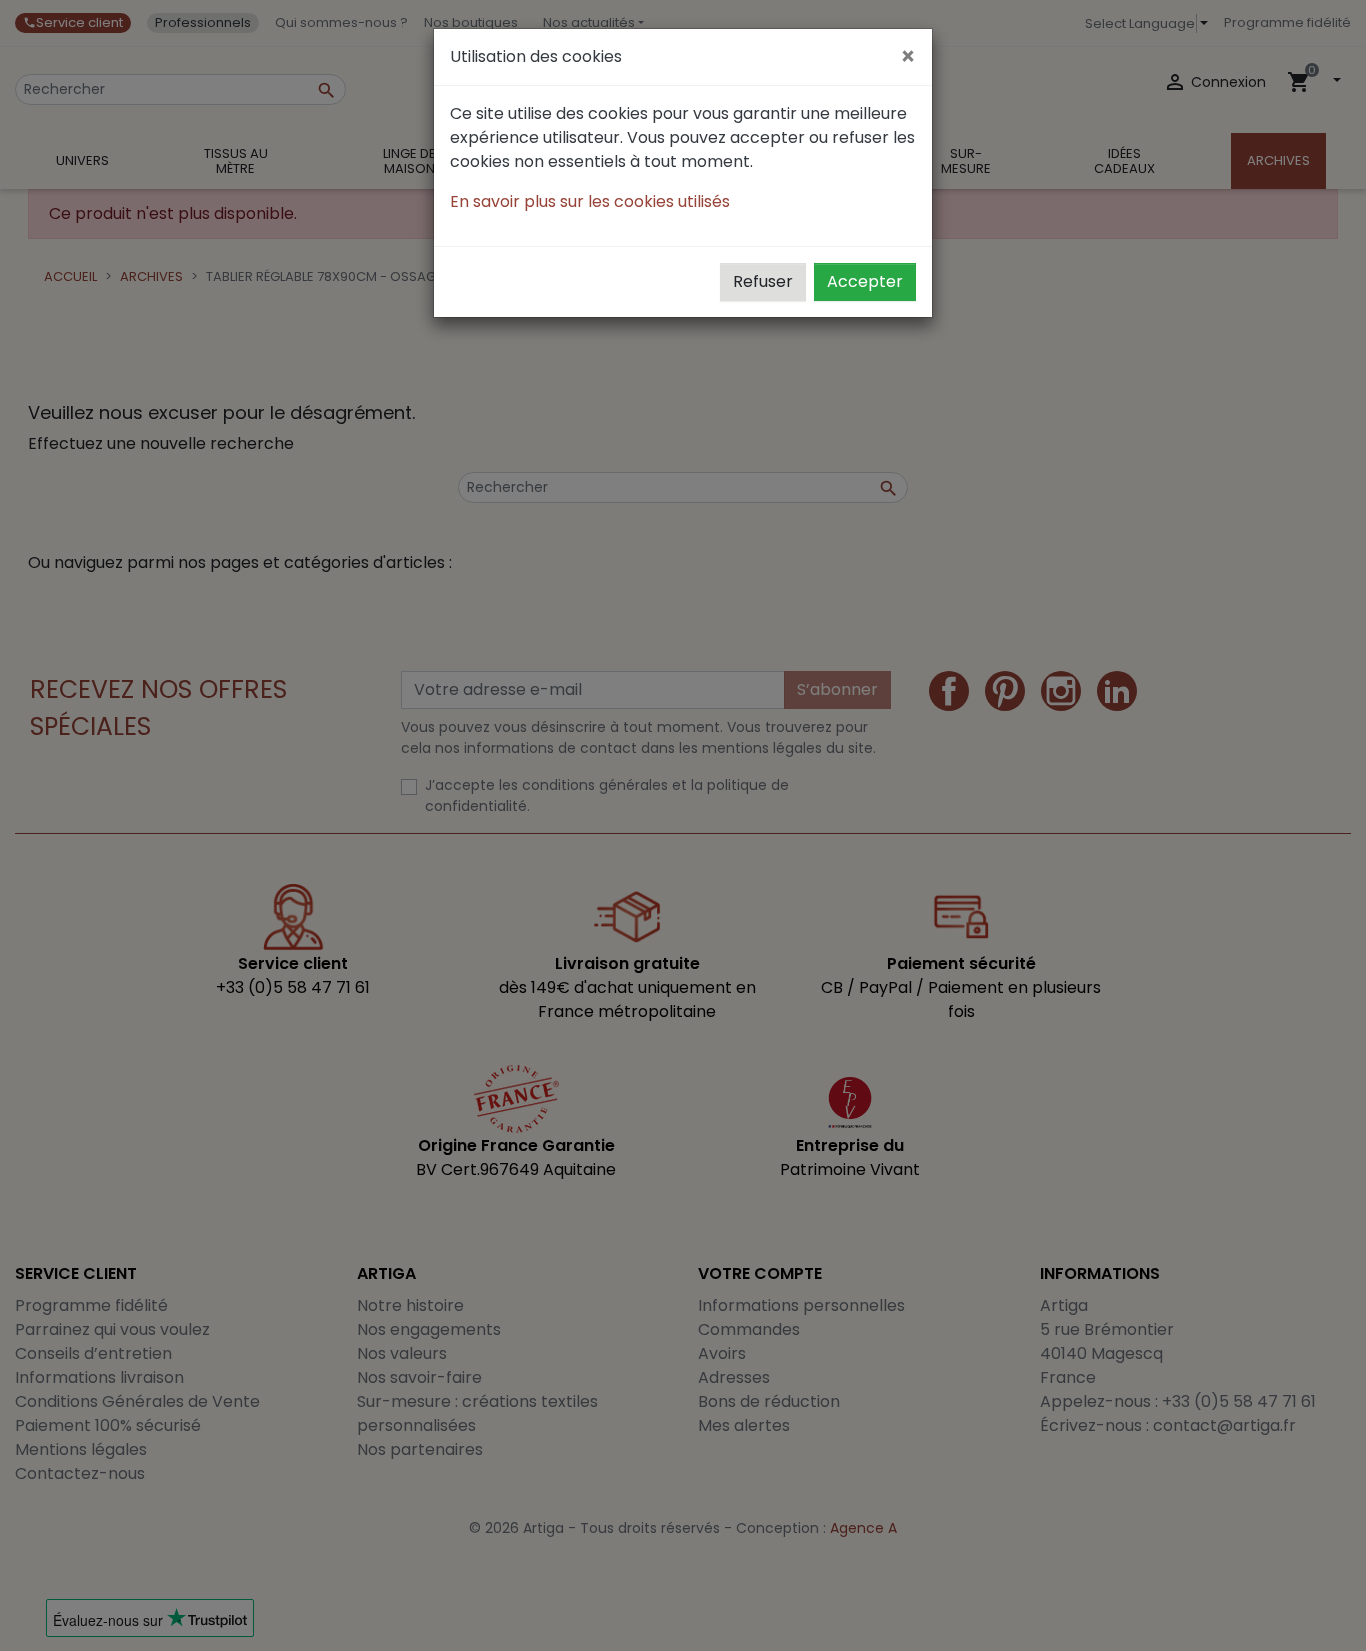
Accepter (865, 281)
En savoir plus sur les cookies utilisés (590, 201)
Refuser (763, 281)
